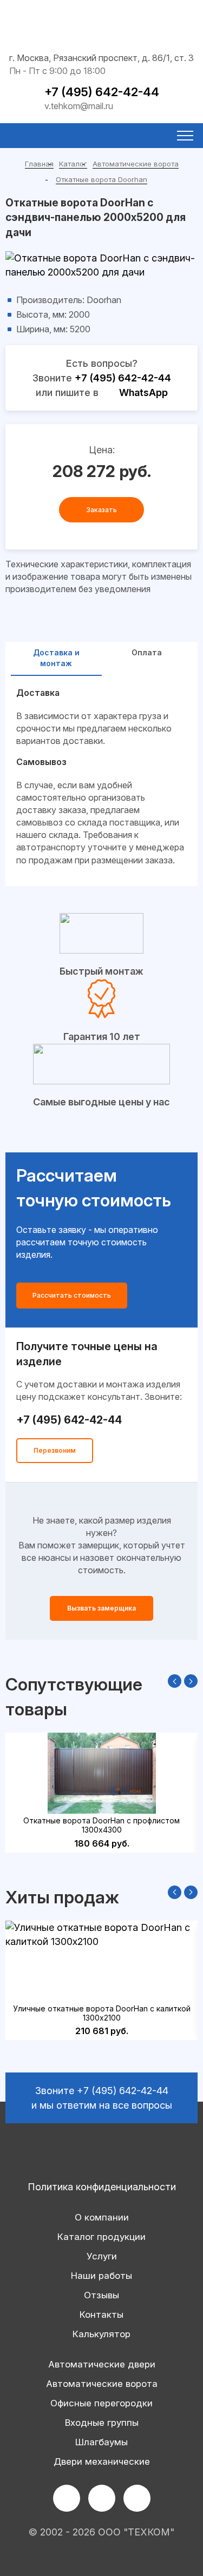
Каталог (73, 164)
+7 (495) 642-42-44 (102, 92)
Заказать (101, 510)
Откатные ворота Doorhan (101, 179)
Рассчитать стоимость (72, 1295)
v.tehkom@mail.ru (79, 106)
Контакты (101, 2315)
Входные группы (102, 2423)
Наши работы (101, 2276)
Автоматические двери (102, 2364)
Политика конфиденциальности (102, 2187)
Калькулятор (101, 2334)
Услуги (102, 2256)
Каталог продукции (101, 2237)
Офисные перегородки (101, 2403)
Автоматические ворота (136, 164)
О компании (102, 2217)
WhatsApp (143, 393)
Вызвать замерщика (101, 1608)
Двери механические (102, 2461)
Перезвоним (55, 1450)
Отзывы (101, 2295)
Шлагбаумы (101, 2442)
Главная (39, 164)
